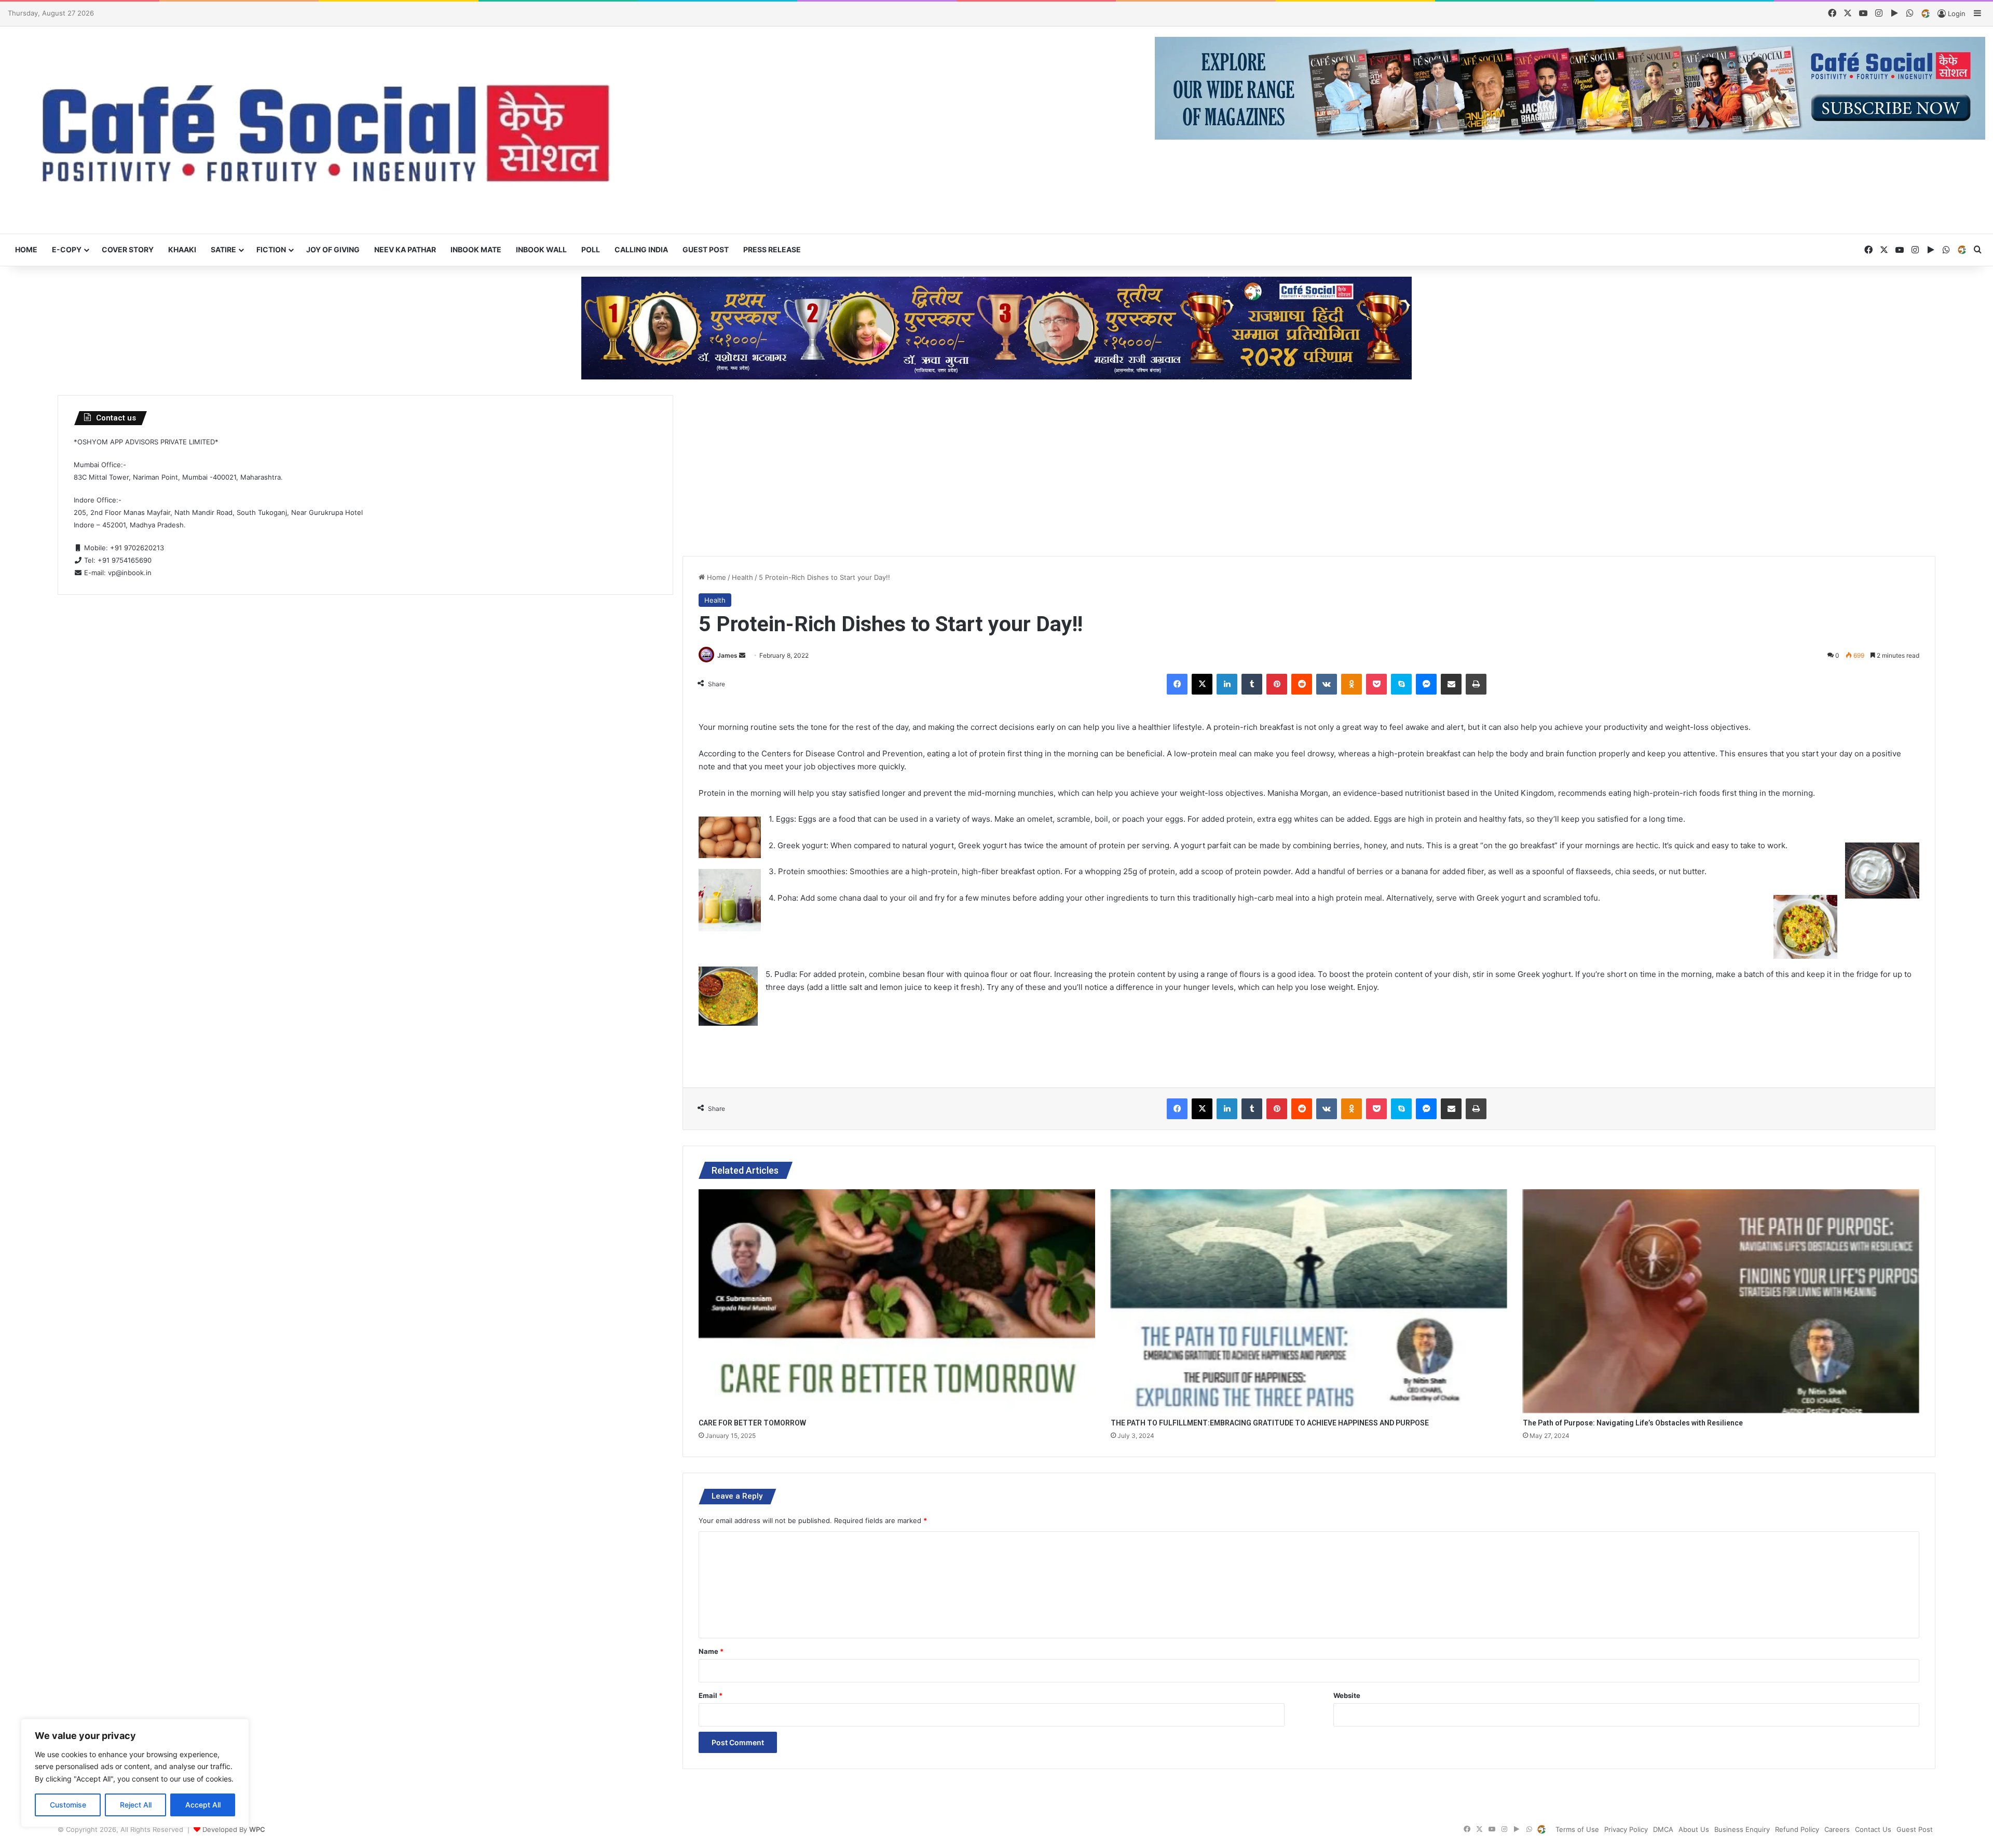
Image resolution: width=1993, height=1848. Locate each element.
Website (1347, 1695)
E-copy (67, 249)
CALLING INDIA (641, 249)
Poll (591, 249)
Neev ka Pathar (405, 249)
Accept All (203, 1805)
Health (742, 577)
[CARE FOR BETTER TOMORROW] (897, 1301)
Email (711, 1695)
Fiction (271, 249)
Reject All (136, 1805)
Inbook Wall (541, 249)
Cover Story (128, 249)
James (727, 655)
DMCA (1663, 1829)
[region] (135, 1773)
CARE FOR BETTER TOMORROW (752, 1423)
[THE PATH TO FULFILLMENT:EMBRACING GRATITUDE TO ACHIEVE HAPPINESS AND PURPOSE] (1309, 1301)
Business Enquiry (1742, 1829)
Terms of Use (1577, 1829)
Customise (68, 1805)
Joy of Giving (333, 249)
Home (26, 249)
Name (711, 1651)
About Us (1694, 1829)
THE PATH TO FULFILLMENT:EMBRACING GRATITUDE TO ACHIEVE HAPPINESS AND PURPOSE (1270, 1423)
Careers (1837, 1829)
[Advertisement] (1309, 468)
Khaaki (182, 249)
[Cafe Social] (332, 130)
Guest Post (706, 249)
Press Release (772, 249)
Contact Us (1873, 1829)
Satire (223, 249)
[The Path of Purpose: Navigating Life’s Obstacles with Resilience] (1721, 1301)
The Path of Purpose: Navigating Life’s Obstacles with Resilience (1633, 1423)
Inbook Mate (476, 249)
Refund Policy (1797, 1829)
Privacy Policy (1626, 1829)
